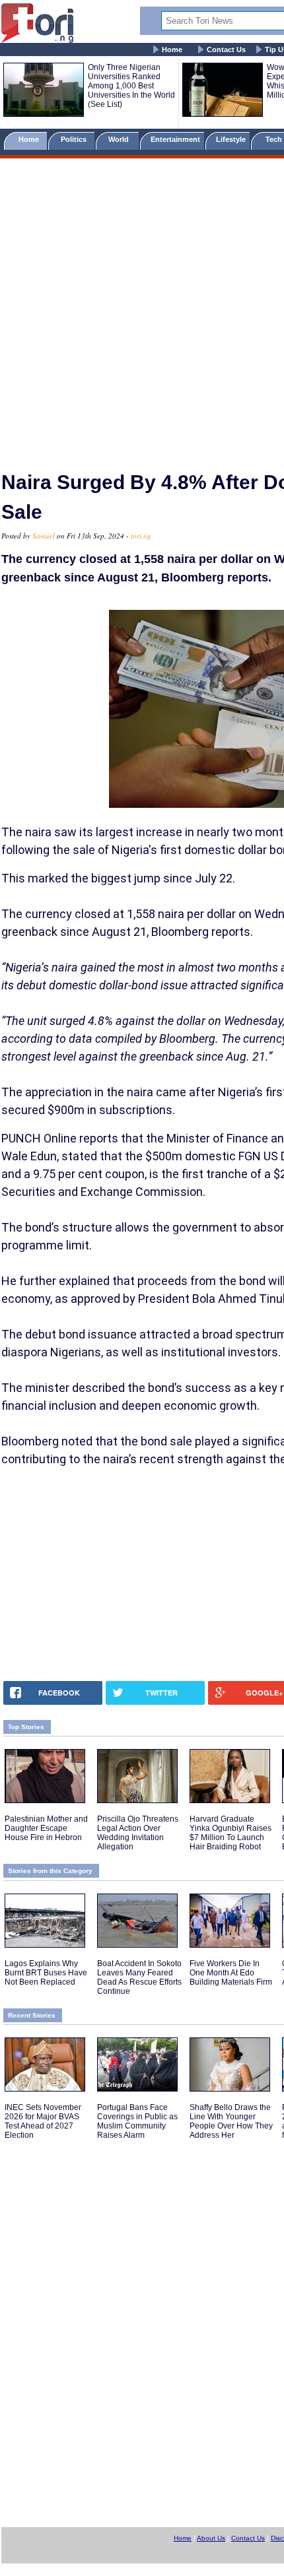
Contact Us (226, 50)
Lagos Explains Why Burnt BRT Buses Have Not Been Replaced (46, 1973)
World (121, 139)
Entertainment (175, 139)
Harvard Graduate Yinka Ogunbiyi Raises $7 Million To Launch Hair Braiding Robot (231, 1833)
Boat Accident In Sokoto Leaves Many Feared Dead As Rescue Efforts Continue (139, 1977)
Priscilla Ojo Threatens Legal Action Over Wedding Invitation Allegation (138, 1833)
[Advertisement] (142, 309)
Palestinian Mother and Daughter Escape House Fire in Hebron (46, 1828)
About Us (211, 2538)
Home (172, 50)
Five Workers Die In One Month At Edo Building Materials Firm (231, 1973)
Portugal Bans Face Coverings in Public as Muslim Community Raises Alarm (137, 2121)
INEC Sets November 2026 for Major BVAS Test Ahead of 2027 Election (43, 2121)
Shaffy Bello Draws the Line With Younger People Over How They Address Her (231, 2121)
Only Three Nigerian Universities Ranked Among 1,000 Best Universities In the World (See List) (131, 86)
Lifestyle (231, 139)
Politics (75, 139)
